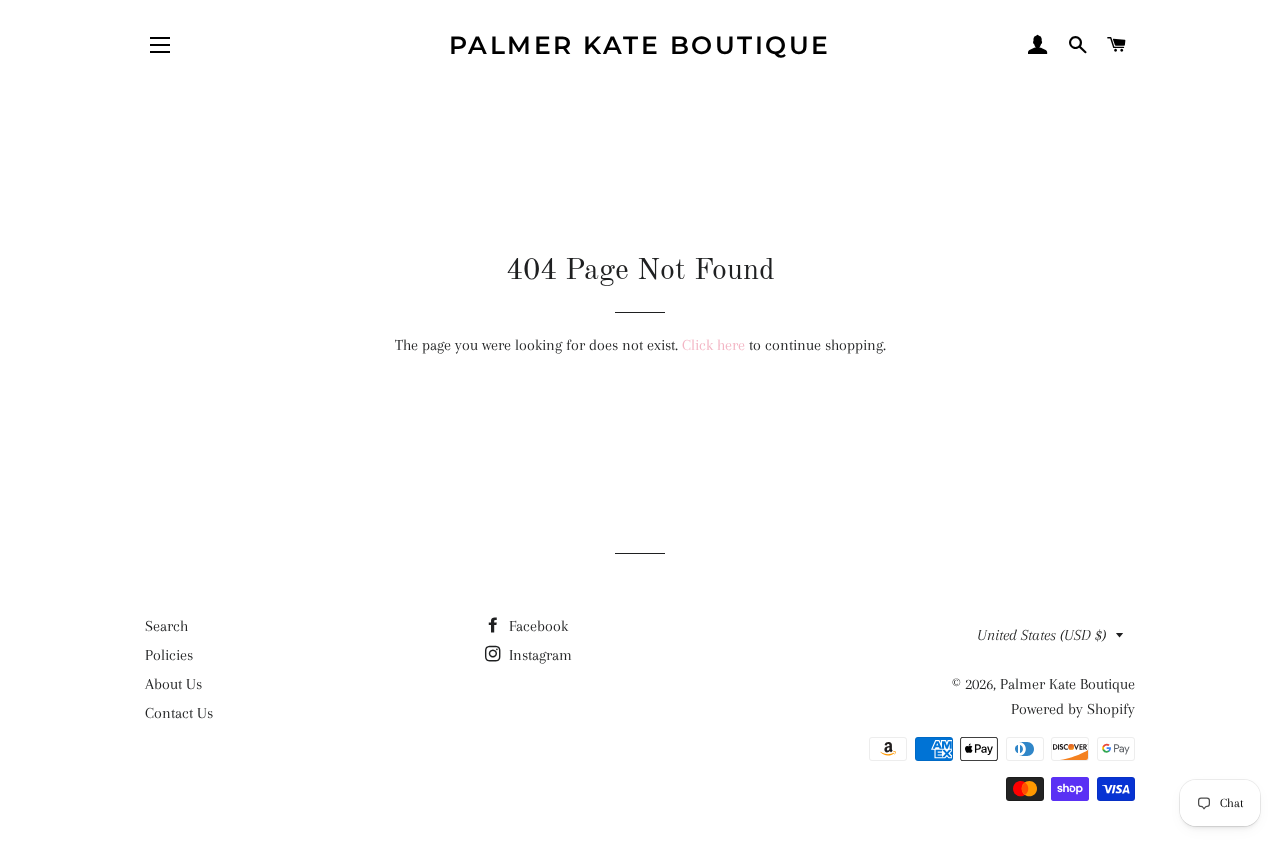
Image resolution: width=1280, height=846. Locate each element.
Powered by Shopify (1073, 709)
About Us (173, 684)
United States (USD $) (1041, 635)
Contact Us (179, 713)
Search (166, 626)
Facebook (536, 626)
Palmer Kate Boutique (640, 45)
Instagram (538, 655)
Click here (713, 345)
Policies (169, 655)
